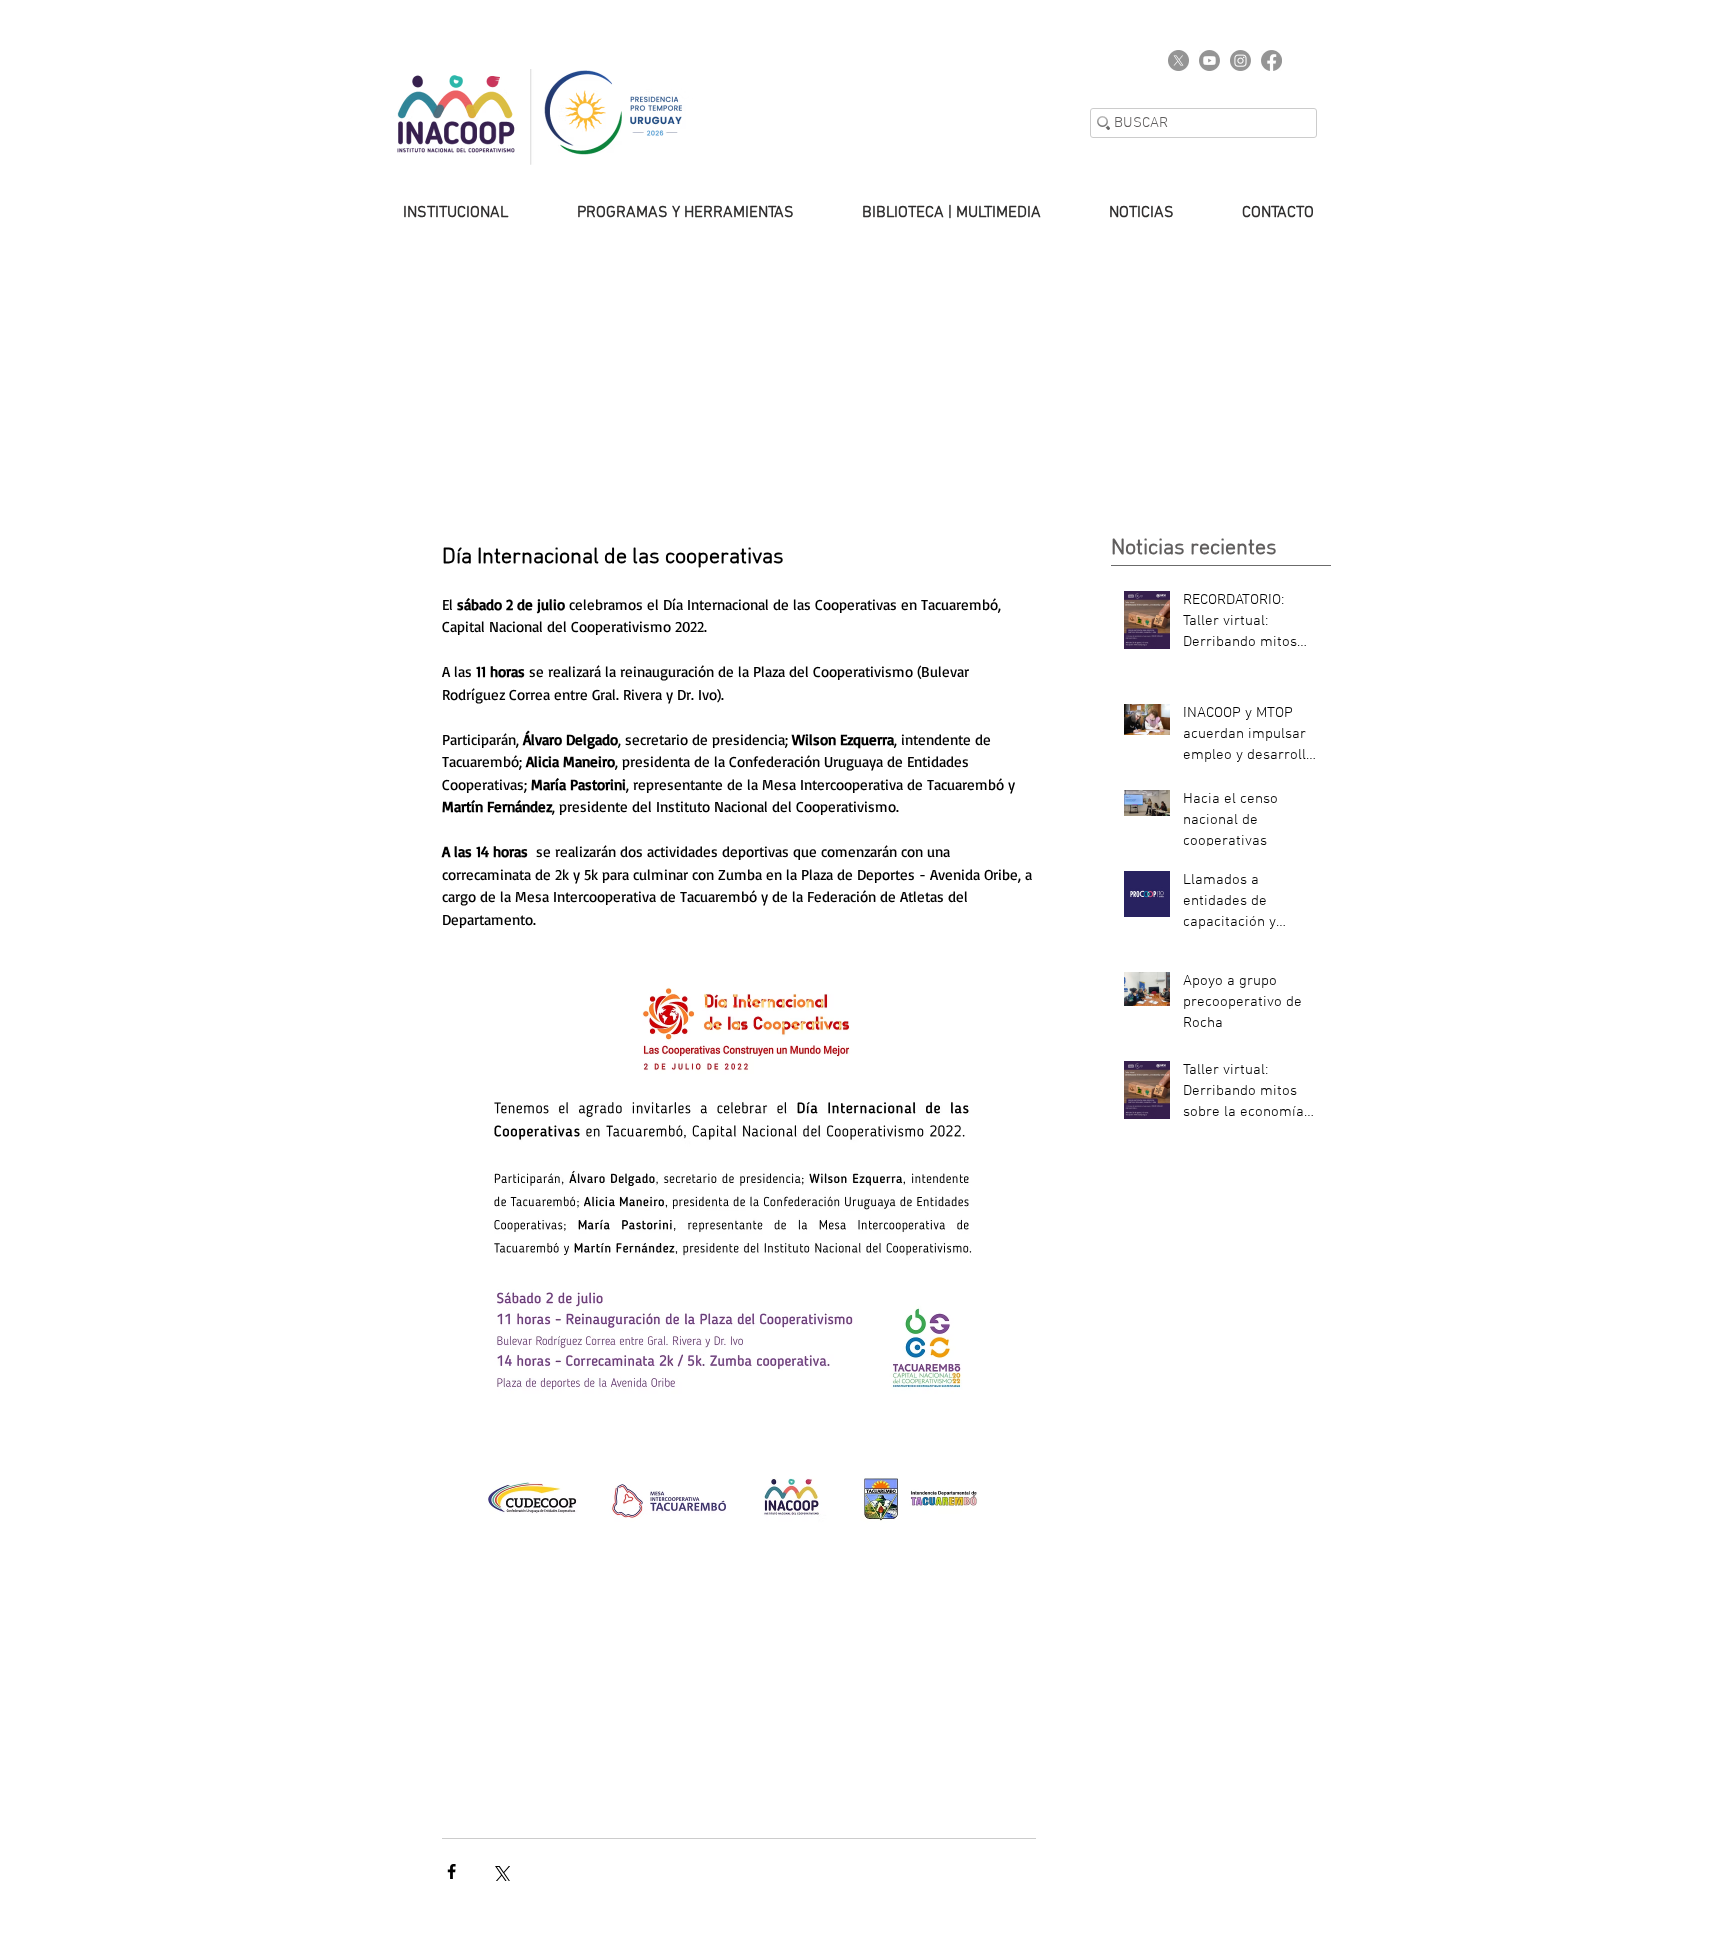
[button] (436, 213)
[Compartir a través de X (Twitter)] (500, 1871)
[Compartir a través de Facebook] (451, 1871)
